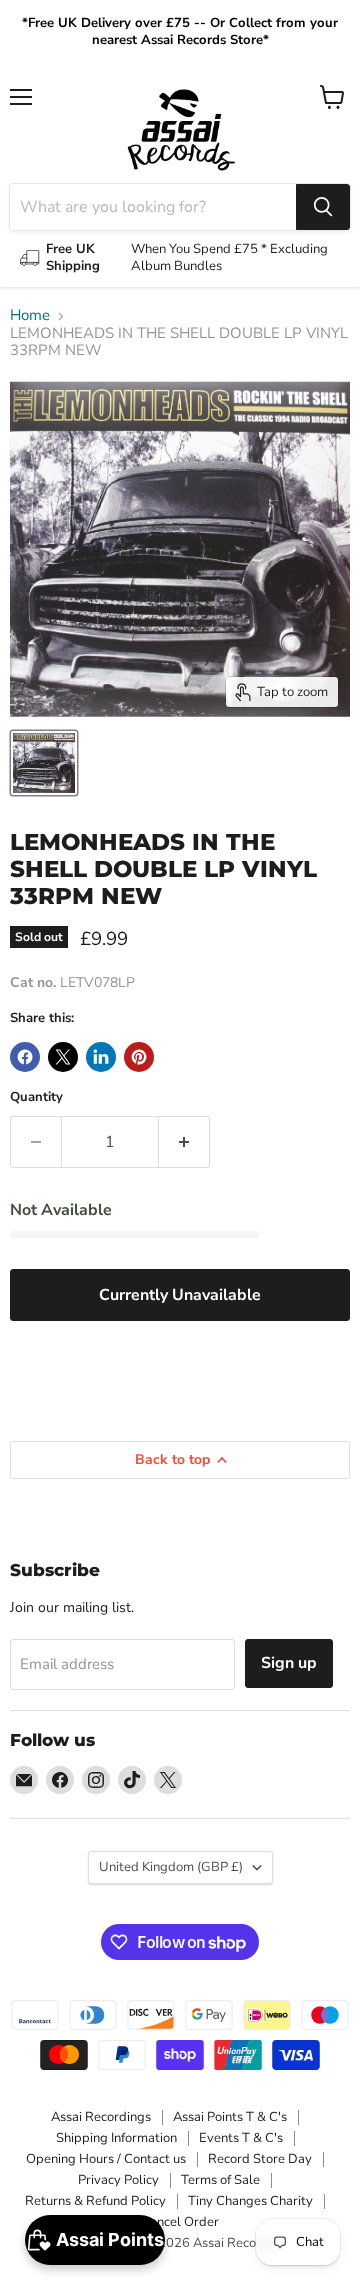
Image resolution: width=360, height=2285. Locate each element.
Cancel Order (180, 2222)
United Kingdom (171, 1867)
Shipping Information (116, 2138)
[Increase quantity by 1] (184, 1142)
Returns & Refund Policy (95, 2201)
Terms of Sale (220, 2180)
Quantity (36, 1097)
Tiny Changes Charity (250, 2201)
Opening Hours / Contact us (106, 2159)
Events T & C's (241, 2138)
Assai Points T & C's (230, 2117)
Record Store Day (260, 2159)
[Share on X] (63, 1057)
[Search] (323, 207)
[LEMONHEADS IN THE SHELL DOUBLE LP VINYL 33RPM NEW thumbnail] (44, 763)
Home (30, 315)
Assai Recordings (101, 2117)
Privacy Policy (118, 2180)
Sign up (289, 1663)
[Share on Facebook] (25, 1057)
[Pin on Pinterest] (139, 1057)
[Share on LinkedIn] (101, 1057)
